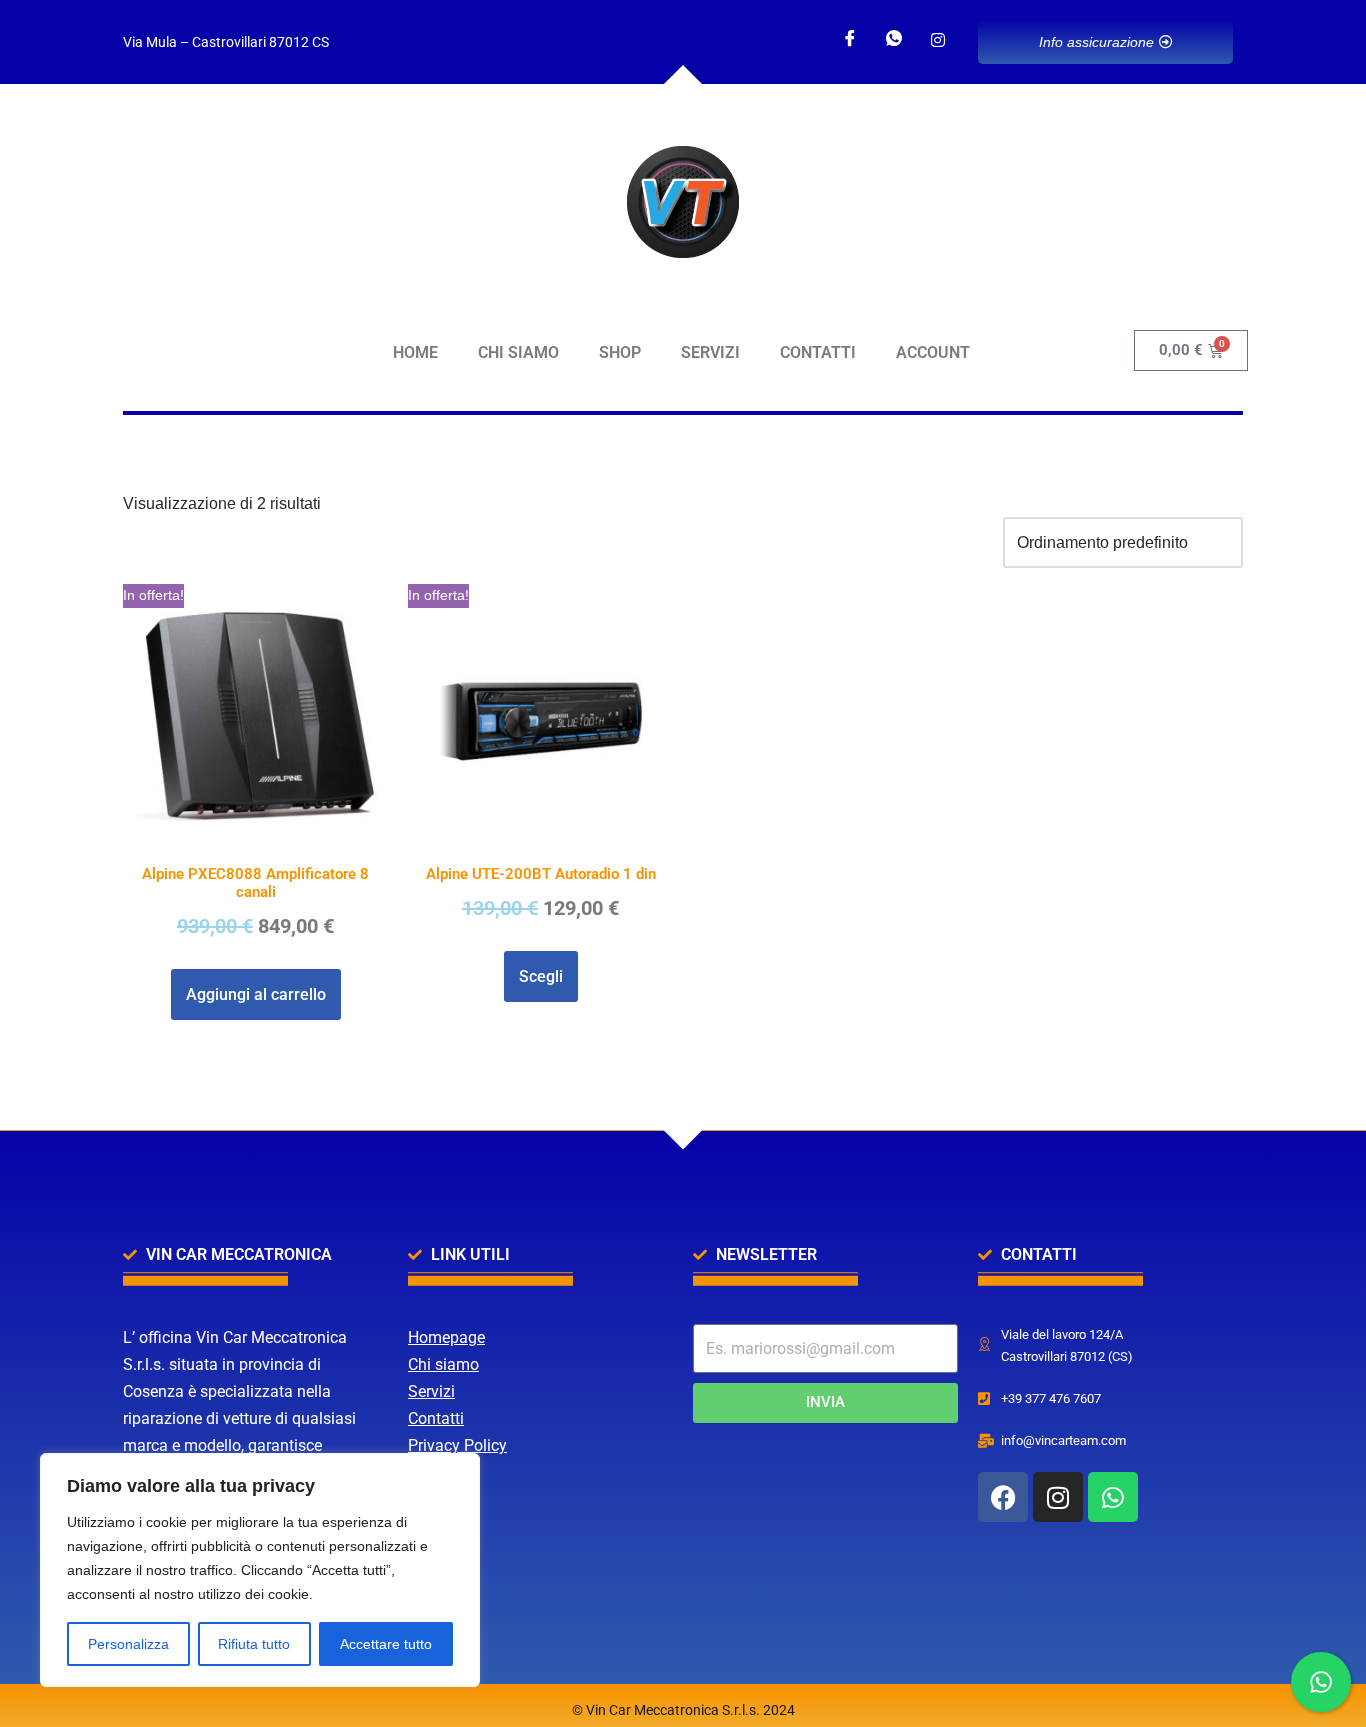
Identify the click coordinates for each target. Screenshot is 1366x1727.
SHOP (620, 352)
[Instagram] (938, 40)
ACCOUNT (933, 352)
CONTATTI (818, 352)
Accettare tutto (386, 1644)
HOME (415, 352)
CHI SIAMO (518, 352)
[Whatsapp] (894, 40)
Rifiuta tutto (254, 1644)
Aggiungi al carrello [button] (256, 994)
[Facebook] (850, 40)
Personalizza (128, 1644)
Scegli (541, 976)
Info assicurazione (1096, 42)
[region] (260, 1570)
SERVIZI (710, 352)
